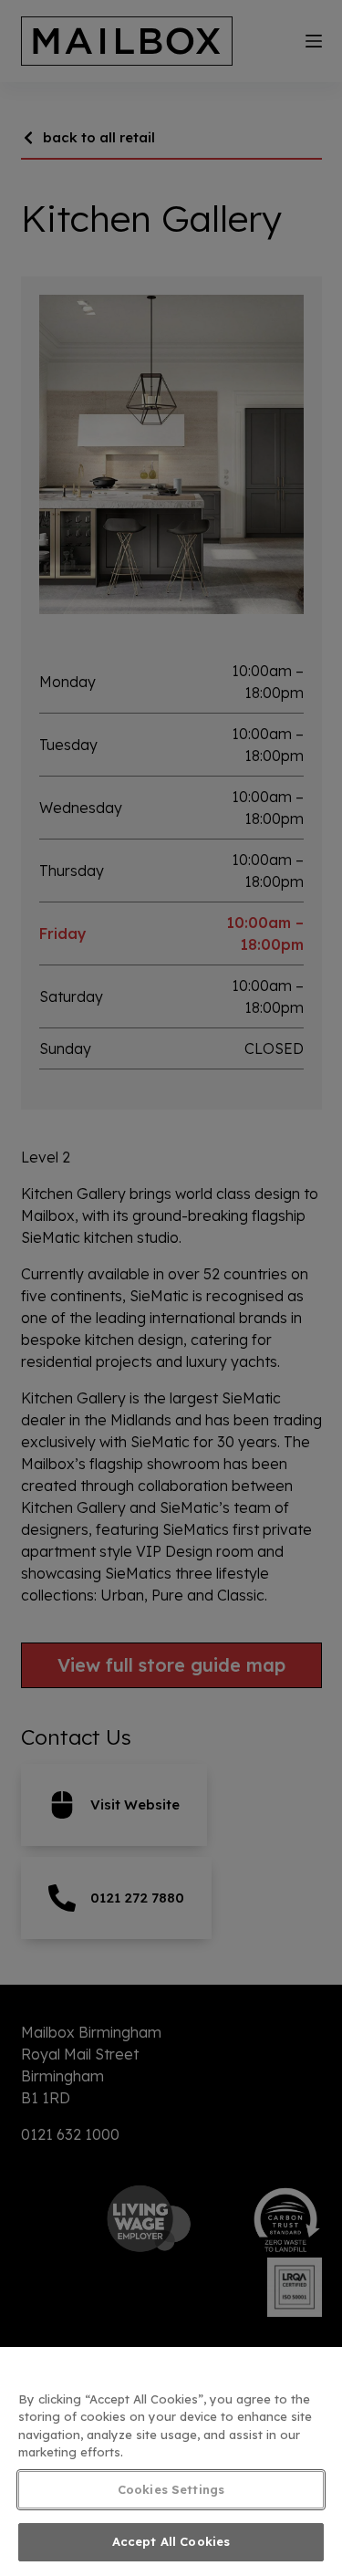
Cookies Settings (171, 2489)
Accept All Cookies (171, 2541)
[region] (171, 2461)
